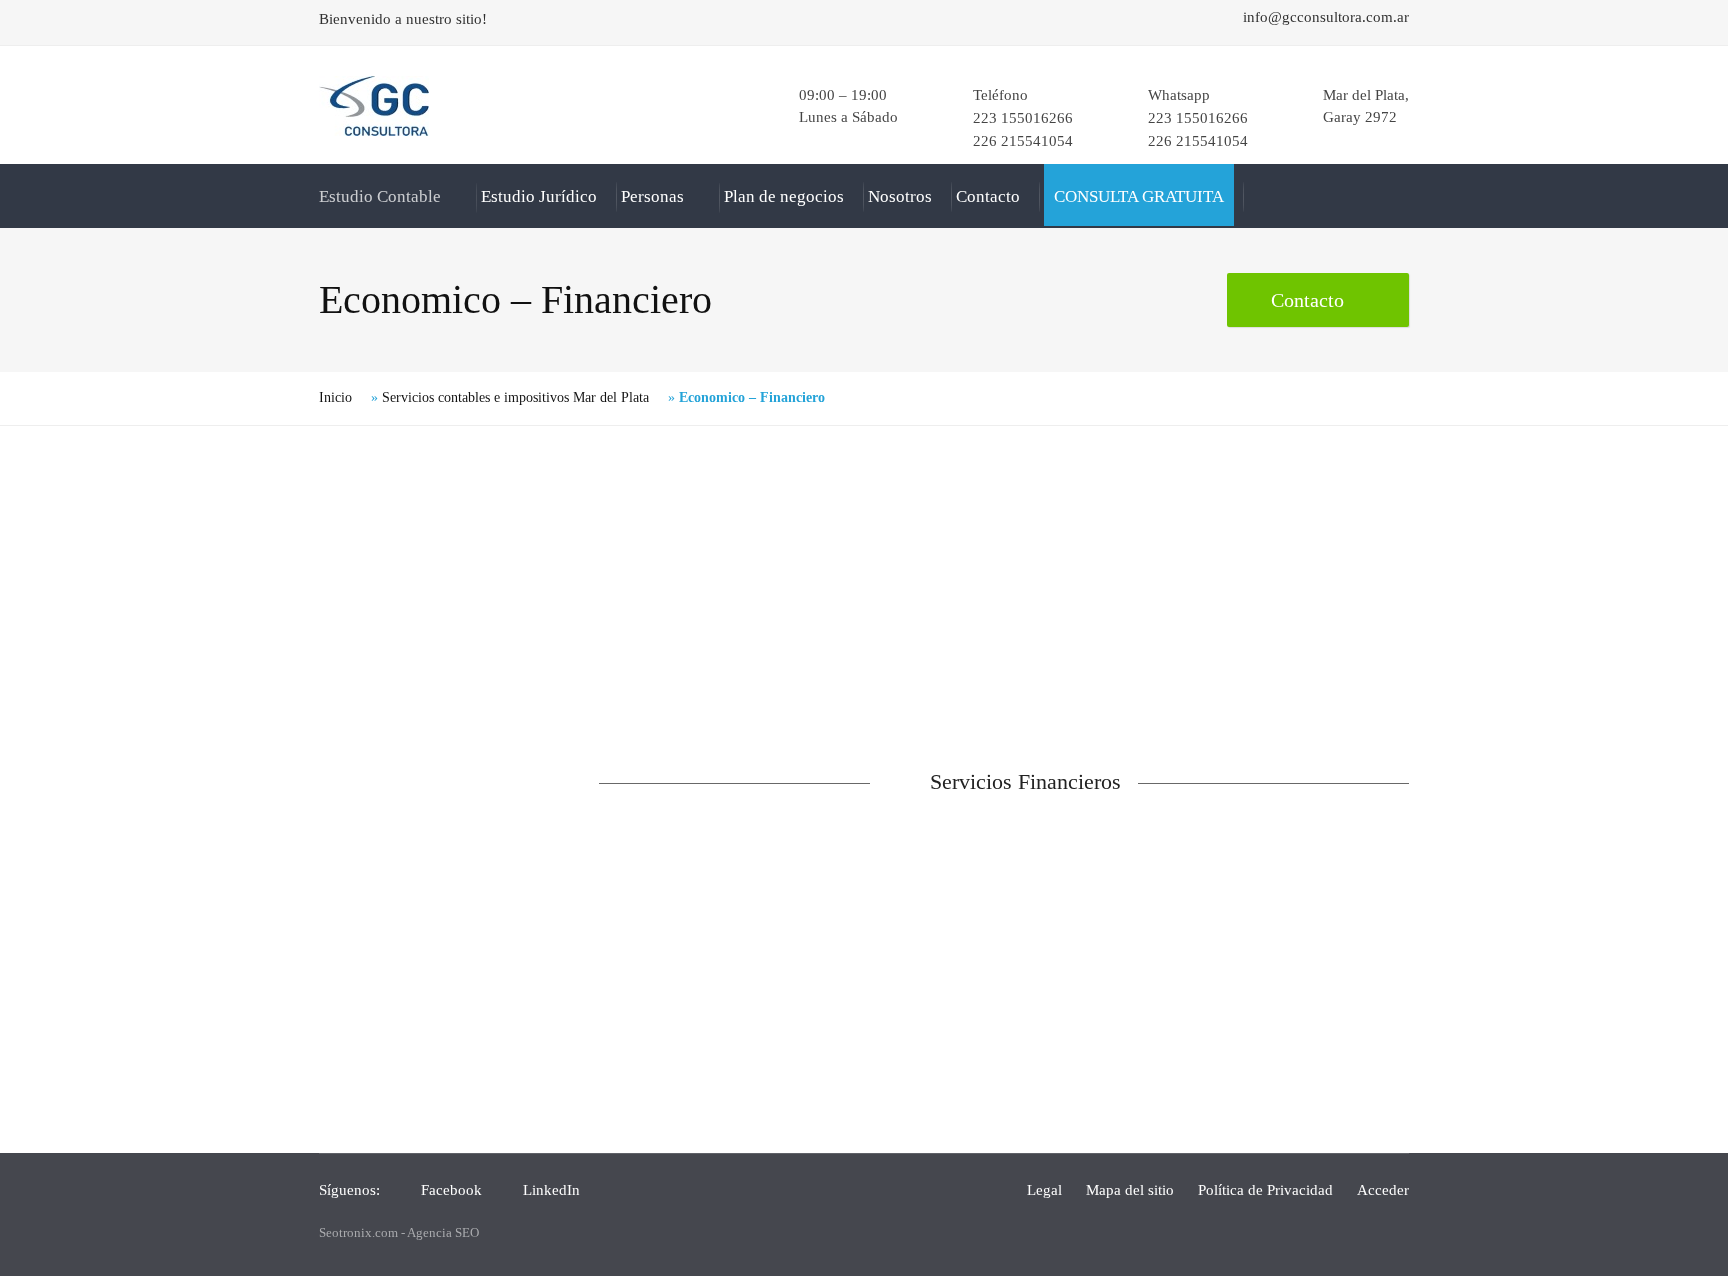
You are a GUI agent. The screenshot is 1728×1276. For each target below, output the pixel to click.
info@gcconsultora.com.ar (1326, 17)
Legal (1044, 1190)
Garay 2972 (1360, 117)
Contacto (988, 196)
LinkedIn (551, 1190)
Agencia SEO (443, 1232)
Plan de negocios (784, 196)
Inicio (335, 397)
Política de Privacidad (1265, 1190)
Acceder (1383, 1190)
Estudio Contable (380, 196)
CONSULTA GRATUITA (1139, 196)
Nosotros (900, 196)
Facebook (451, 1190)
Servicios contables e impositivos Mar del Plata (515, 397)
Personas (652, 196)
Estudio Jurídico (539, 196)
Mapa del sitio (1130, 1190)
